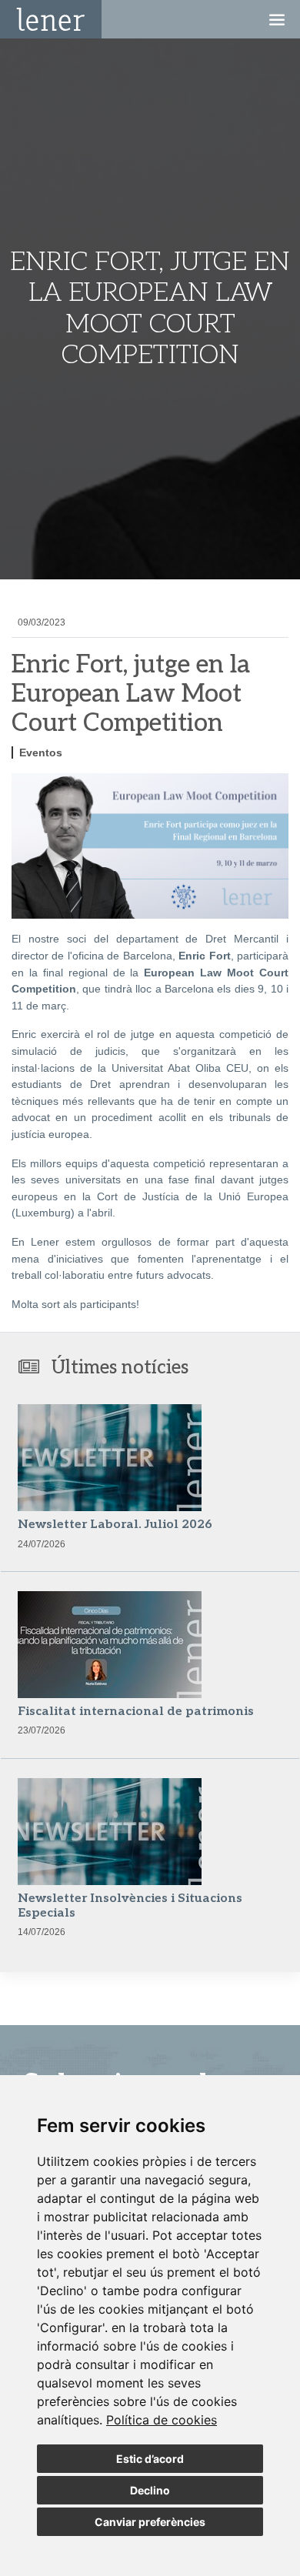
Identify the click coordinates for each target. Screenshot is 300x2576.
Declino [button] (150, 2490)
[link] (162, 2420)
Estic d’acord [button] (150, 2459)
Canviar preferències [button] (150, 2522)
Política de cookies (162, 2420)
